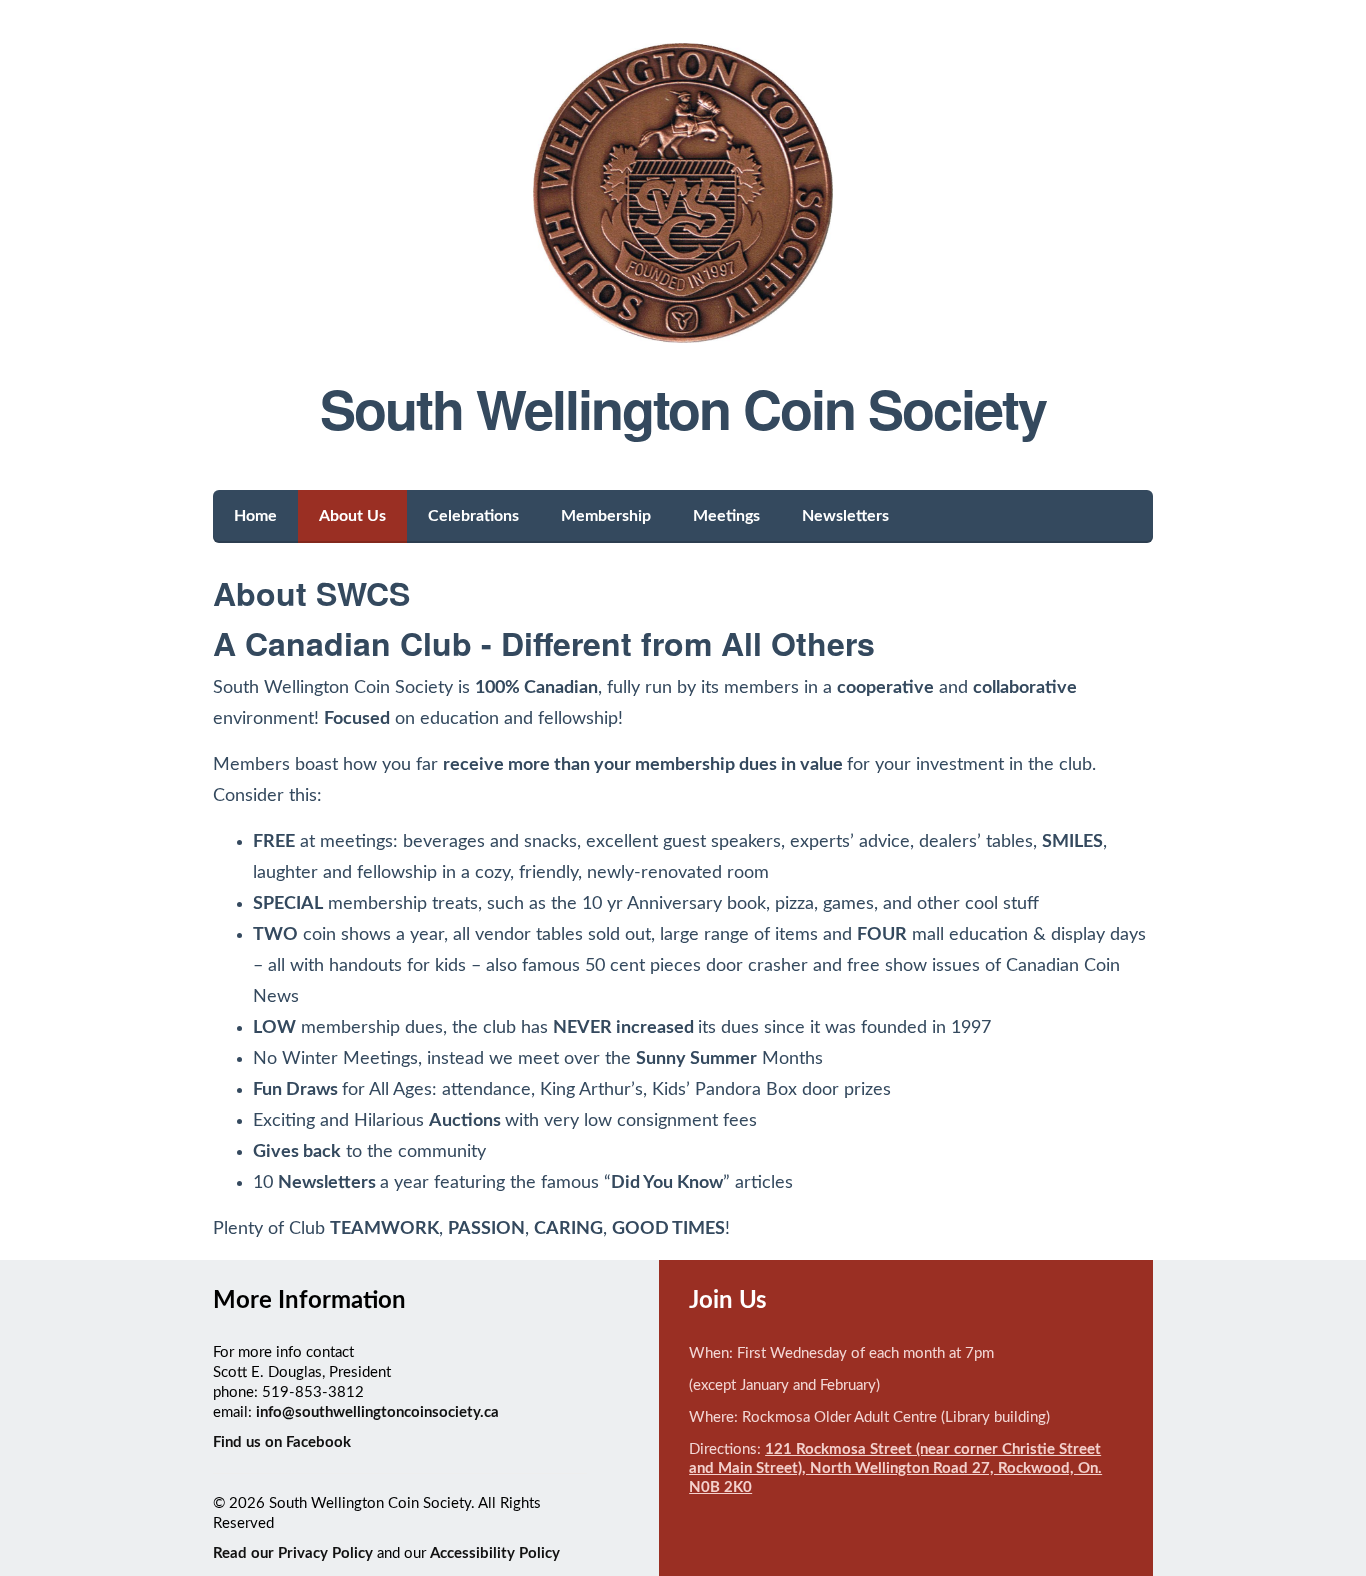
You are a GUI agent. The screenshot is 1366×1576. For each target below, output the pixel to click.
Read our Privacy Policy (293, 1553)
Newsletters (845, 516)
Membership (606, 516)
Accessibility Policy (495, 1553)
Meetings (726, 516)
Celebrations (473, 516)
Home (255, 516)
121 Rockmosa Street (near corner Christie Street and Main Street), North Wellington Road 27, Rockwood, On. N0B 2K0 (895, 1468)
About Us (352, 516)
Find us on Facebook (282, 1442)
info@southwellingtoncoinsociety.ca (377, 1412)
